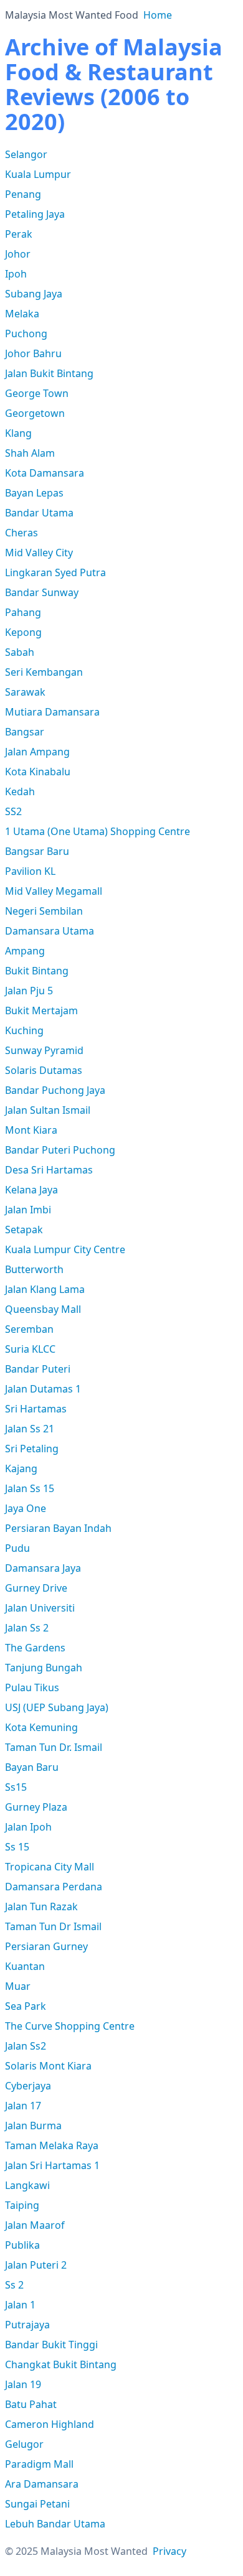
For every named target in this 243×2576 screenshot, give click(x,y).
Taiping (22, 2205)
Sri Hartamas (36, 1409)
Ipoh (16, 274)
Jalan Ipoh (28, 1827)
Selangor (26, 154)
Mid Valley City (39, 553)
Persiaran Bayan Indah (58, 1528)
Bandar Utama (39, 513)
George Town (37, 393)
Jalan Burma (33, 2126)
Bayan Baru (32, 1767)
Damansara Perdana (54, 1887)
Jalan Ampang (37, 752)
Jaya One (26, 1508)
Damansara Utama (50, 931)
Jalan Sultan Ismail (48, 1110)
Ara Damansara (42, 2484)
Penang (23, 194)
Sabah (20, 652)
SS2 (13, 811)
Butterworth (34, 1269)
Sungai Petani (37, 2504)
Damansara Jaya (43, 1568)
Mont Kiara (31, 1130)
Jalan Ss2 (26, 2046)
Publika (22, 2245)
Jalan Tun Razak (41, 1906)
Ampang (25, 951)
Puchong (26, 334)
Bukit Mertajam (41, 1010)
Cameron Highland (50, 2424)
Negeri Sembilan (44, 911)
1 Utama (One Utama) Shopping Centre (98, 831)
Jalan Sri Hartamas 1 (52, 2165)
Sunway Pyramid (44, 1050)
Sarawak (25, 692)
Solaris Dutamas (44, 1070)
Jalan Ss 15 (30, 1488)
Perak (19, 234)
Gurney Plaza (36, 1807)
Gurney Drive (36, 1588)
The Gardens (35, 1648)
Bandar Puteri (38, 1369)
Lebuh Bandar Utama (55, 2524)
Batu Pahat (31, 2404)
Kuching (24, 1030)
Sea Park (26, 2006)
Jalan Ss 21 (30, 1429)
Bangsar (25, 732)
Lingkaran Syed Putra (55, 572)
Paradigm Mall (39, 2464)
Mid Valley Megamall (54, 891)
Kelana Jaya (31, 1190)
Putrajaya (27, 2325)
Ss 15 (17, 1847)
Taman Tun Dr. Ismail (54, 1747)
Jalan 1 (20, 2305)
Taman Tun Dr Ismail (53, 1926)
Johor (18, 254)
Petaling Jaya (35, 214)
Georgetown (35, 413)
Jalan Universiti (40, 1608)
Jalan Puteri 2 (36, 2265)
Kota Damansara (45, 473)
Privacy (169, 2551)
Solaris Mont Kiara (48, 2066)
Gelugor (24, 2444)
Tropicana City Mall (50, 1867)
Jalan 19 (23, 2384)
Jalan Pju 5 (29, 991)
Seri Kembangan (44, 672)
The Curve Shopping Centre (70, 2026)
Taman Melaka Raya (52, 2145)
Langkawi (27, 2185)
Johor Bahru (33, 353)
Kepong (23, 632)
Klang (18, 433)
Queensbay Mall (43, 1309)
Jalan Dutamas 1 (43, 1389)
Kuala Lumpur (38, 174)
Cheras (21, 533)
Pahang (23, 612)
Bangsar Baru (37, 851)
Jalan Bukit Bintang (49, 373)
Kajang (21, 1468)
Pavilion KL (30, 871)
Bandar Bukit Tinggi (51, 2345)
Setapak (24, 1230)
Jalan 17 (23, 2106)
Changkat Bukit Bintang (61, 2364)
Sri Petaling (32, 1449)
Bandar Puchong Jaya (55, 1090)
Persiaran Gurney (46, 1946)
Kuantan (25, 1966)
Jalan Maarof (35, 2225)
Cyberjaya (28, 2086)
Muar (18, 1986)
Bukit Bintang (37, 971)
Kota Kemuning (41, 1727)
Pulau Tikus (32, 1687)
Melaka (22, 314)
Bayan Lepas (34, 493)
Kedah (20, 791)
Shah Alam (30, 453)
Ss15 (16, 1787)
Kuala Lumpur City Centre (65, 1249)
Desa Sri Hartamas (49, 1170)
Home (158, 15)
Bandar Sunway (42, 592)
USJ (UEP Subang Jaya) (57, 1707)
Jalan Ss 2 (27, 1628)
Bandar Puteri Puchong (60, 1150)
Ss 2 (14, 2285)
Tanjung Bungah (44, 1668)
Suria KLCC (30, 1349)
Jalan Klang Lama (45, 1289)
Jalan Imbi (28, 1210)
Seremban (29, 1329)
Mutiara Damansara (52, 712)
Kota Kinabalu (38, 772)
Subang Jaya (34, 294)
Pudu (17, 1548)
